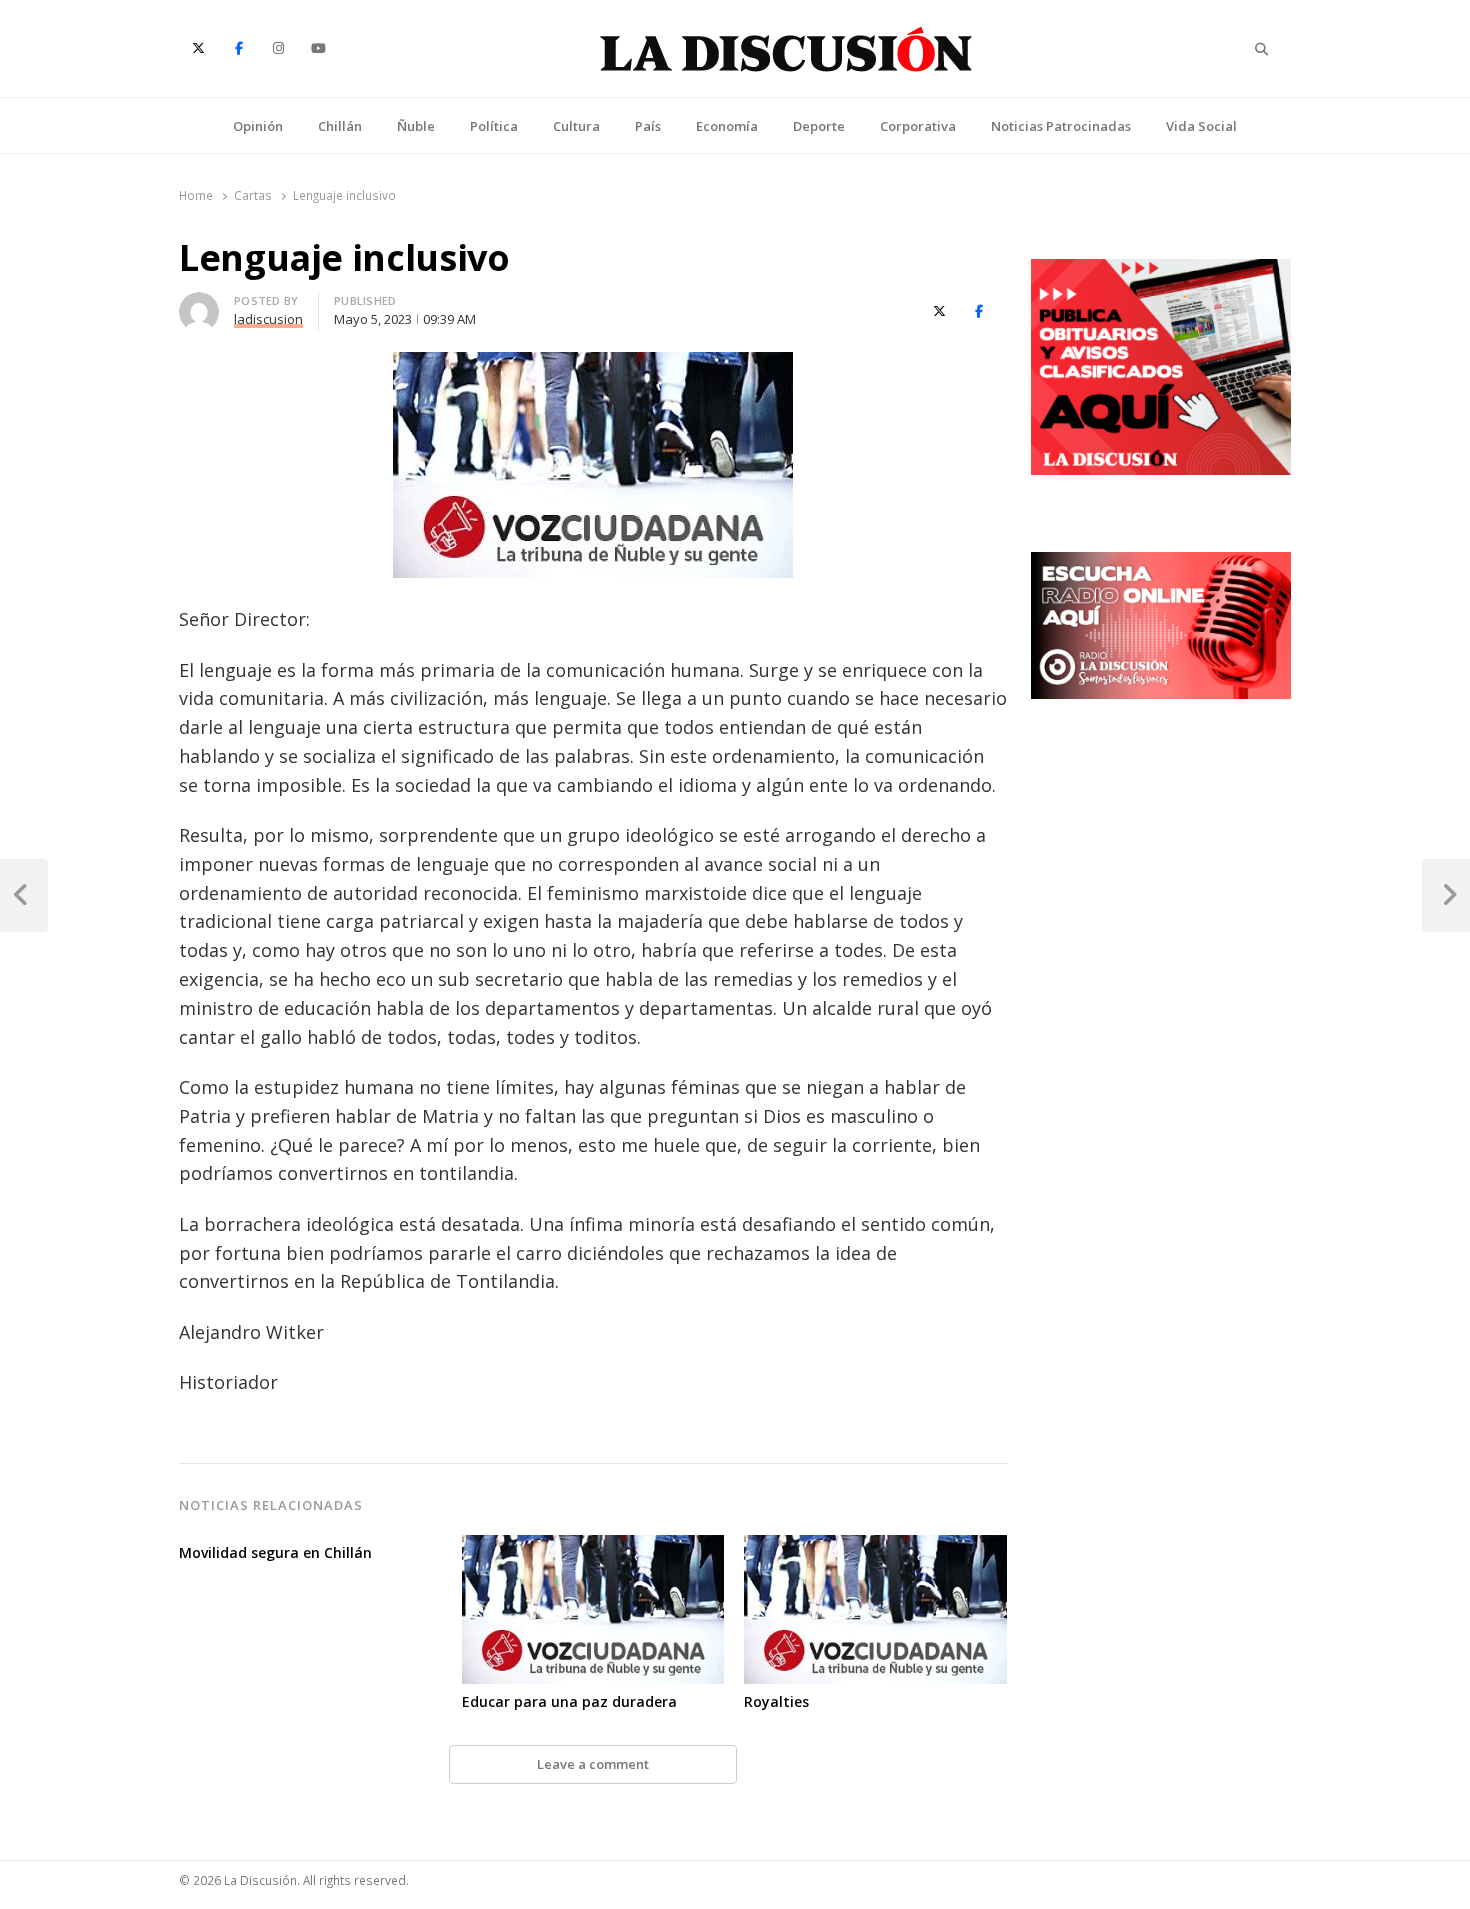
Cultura (576, 126)
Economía (727, 126)
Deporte (819, 126)
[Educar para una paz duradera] (593, 1547)
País (648, 126)
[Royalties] (875, 1547)
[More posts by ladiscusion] (199, 304)
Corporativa (918, 126)
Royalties (776, 1701)
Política (494, 126)
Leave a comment (593, 1764)
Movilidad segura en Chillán (275, 1552)
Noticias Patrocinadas (1061, 126)
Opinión (258, 126)
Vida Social (1201, 126)
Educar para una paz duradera (569, 1701)
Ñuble (416, 126)
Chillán (340, 126)
